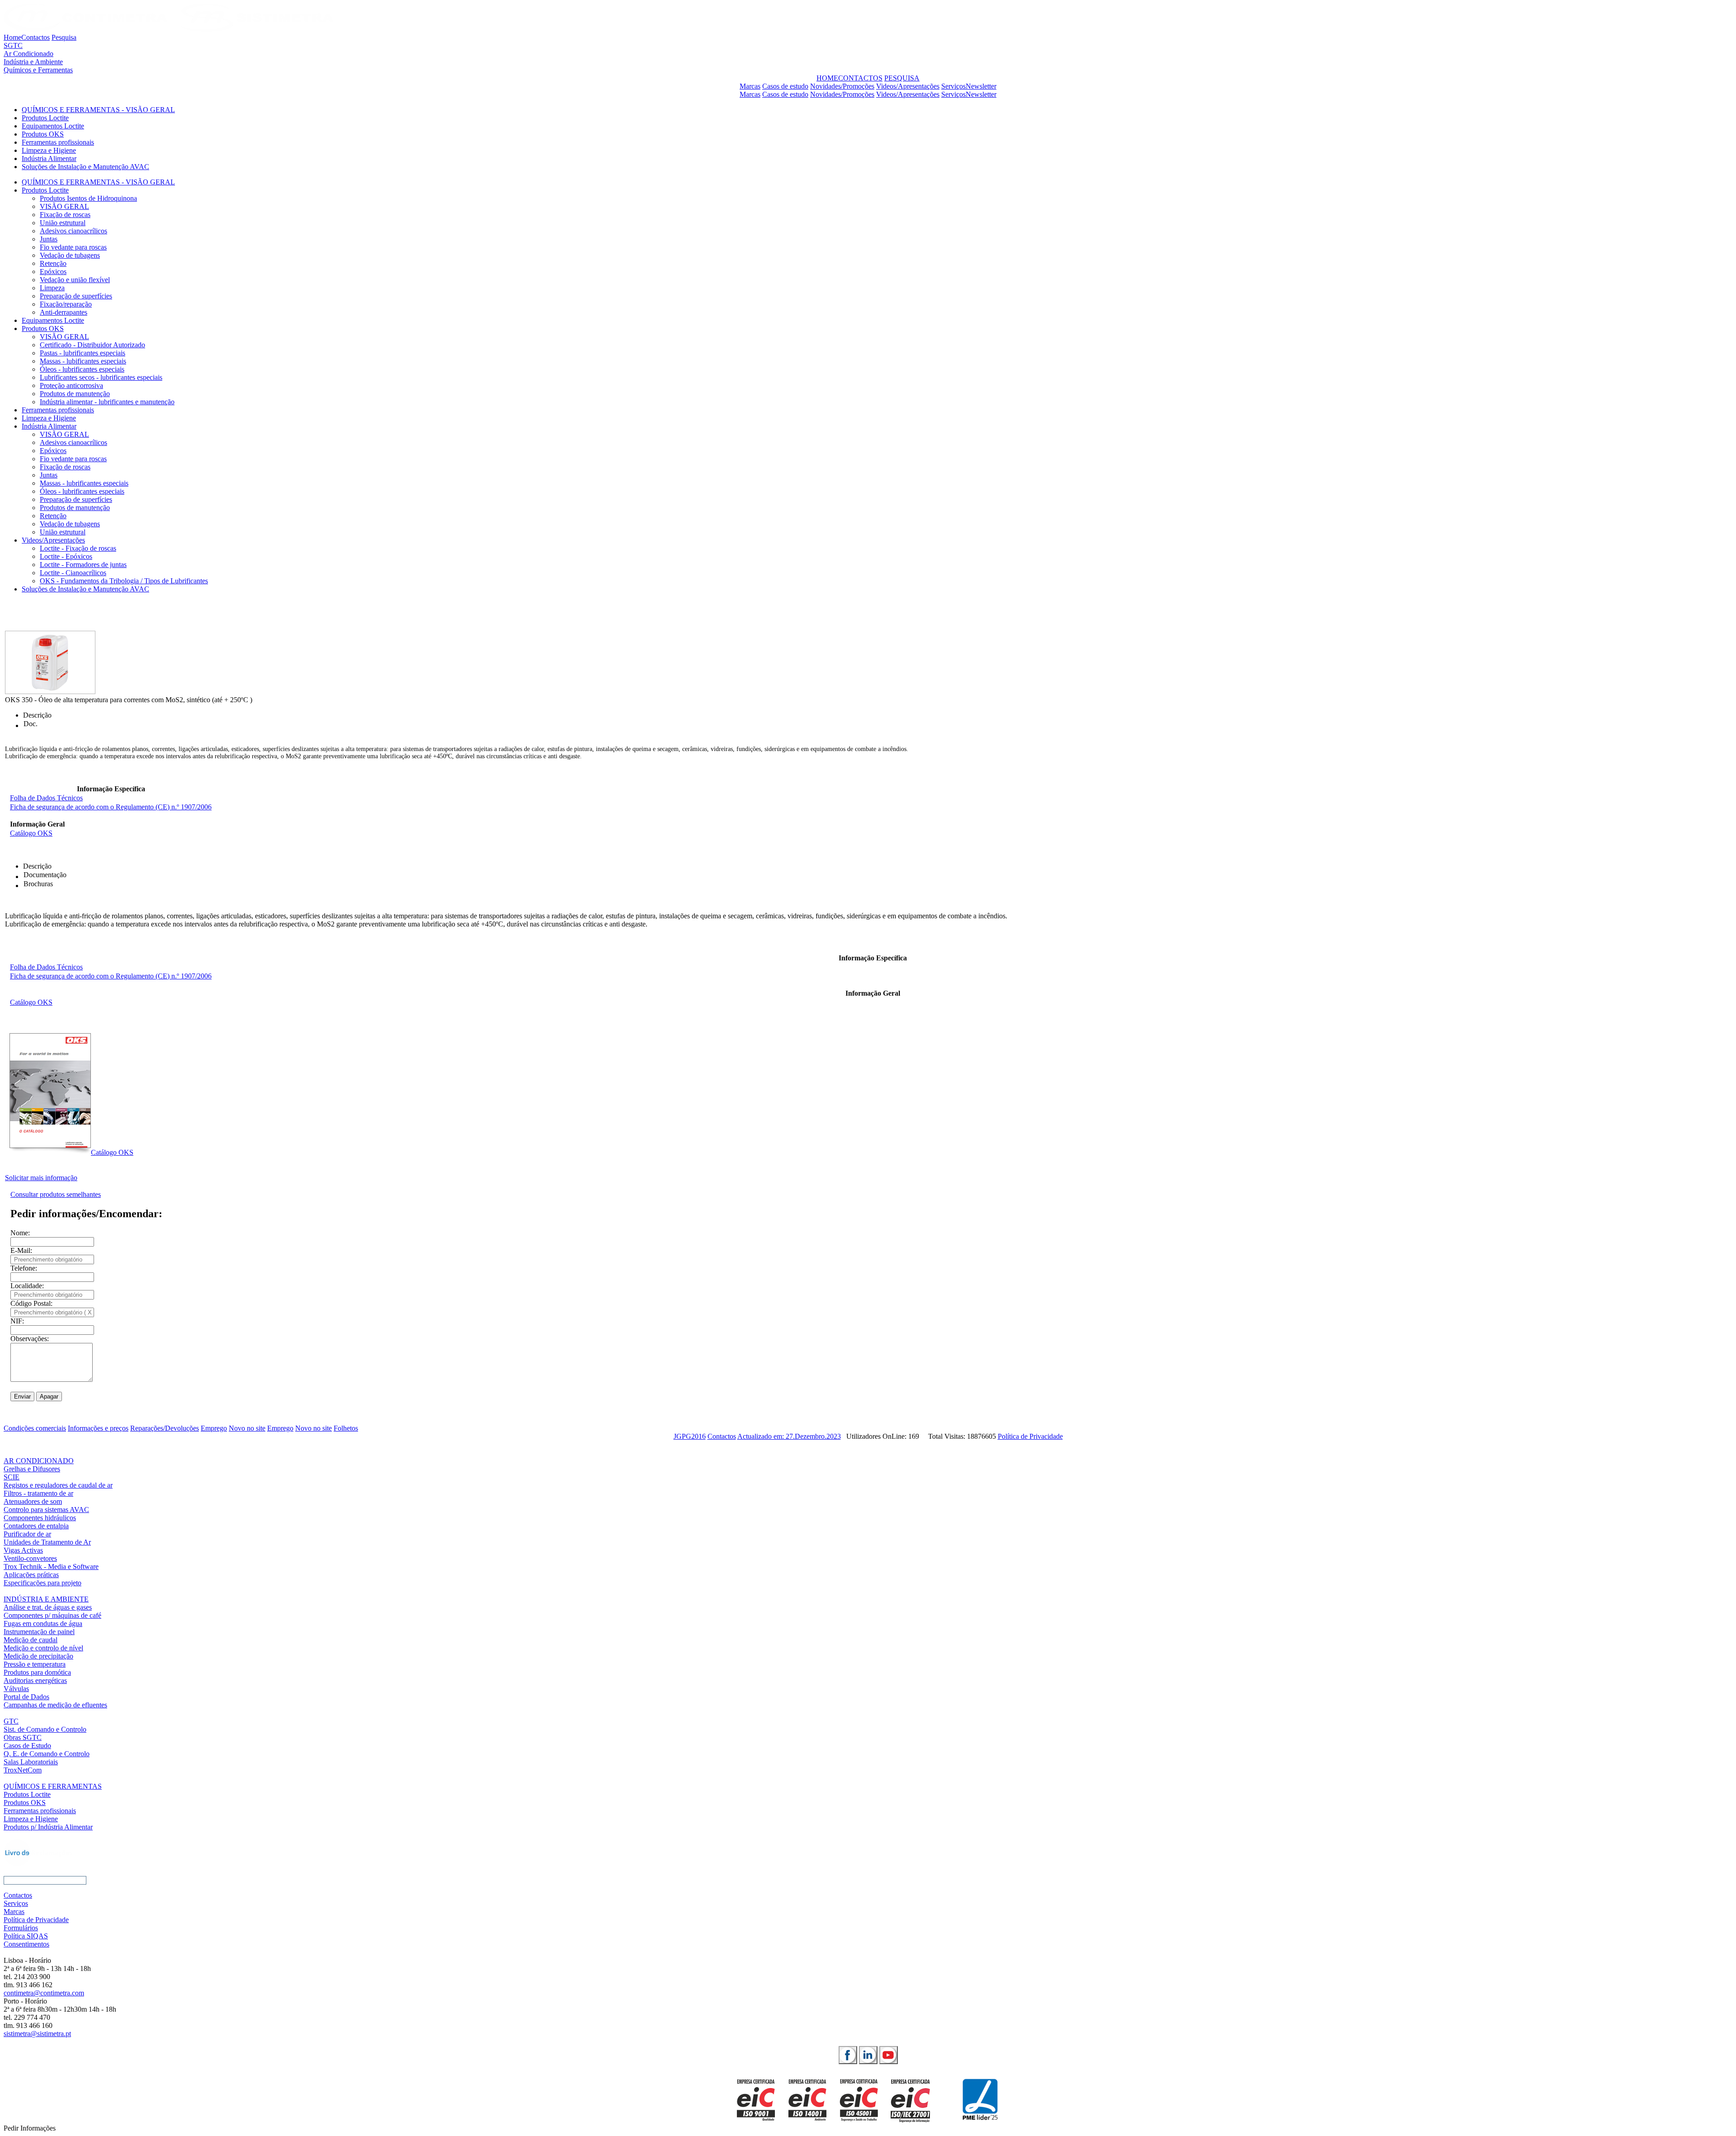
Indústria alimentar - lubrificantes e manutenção (107, 402)
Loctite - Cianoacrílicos (73, 573)
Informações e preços (98, 1428)
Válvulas (16, 1689)
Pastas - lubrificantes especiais (83, 353)
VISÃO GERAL (64, 206)
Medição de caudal (31, 1640)
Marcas (750, 86)
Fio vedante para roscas (73, 247)
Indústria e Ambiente (33, 62)
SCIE (12, 1477)
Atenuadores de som (33, 1501)
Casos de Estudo (27, 1746)
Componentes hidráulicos (40, 1518)
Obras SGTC (23, 1737)
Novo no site (247, 1428)
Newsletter (981, 86)
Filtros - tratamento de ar (38, 1493)
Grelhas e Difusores (32, 1469)
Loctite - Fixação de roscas (78, 548)
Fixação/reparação (66, 304)
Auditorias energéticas (35, 1680)
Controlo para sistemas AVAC (46, 1510)
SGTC (13, 45)
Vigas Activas (23, 1550)
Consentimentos (26, 1944)
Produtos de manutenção (75, 394)
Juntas (49, 239)
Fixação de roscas (65, 215)
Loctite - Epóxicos (66, 556)
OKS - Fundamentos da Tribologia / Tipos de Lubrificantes (124, 581)
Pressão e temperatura (35, 1664)
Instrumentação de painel (39, 1632)
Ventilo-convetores (30, 1558)
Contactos (35, 37)
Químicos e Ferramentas (38, 70)
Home (12, 37)
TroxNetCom (23, 1770)
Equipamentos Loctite (53, 126)
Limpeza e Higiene (49, 150)
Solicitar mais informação (41, 1178)
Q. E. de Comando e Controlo (47, 1754)
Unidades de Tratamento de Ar (47, 1542)
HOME (827, 78)
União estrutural (63, 223)
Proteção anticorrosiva (71, 385)
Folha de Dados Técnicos (46, 798)
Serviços (953, 86)
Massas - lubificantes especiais (83, 361)
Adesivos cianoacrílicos (73, 231)
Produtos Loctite (45, 118)
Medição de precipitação (38, 1656)
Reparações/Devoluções (165, 1428)
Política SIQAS (26, 1936)
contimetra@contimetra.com (44, 1993)
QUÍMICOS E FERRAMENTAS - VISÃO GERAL (98, 110)
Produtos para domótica (37, 1672)
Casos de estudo (785, 86)
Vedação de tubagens (70, 255)
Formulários (21, 1928)
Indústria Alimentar (49, 158)
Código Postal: (31, 1303)
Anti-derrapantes (64, 312)
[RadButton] (848, 2055)
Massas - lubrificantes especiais (84, 483)
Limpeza (52, 288)
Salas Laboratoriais (31, 1762)
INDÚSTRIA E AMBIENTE (46, 1599)
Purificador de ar (27, 1534)
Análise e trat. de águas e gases (48, 1607)
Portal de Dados (26, 1697)
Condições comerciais (35, 1428)
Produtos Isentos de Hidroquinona (88, 198)
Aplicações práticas (31, 1575)
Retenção (53, 263)
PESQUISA (902, 78)
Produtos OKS (43, 134)
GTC (11, 1721)
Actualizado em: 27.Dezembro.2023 (789, 1436)
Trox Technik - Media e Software (51, 1567)
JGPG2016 (690, 1436)
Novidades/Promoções (842, 86)
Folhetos (346, 1428)
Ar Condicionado (28, 54)
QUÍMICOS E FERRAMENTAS (53, 1786)
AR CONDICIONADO (39, 1461)
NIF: (17, 1321)
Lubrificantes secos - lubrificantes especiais (101, 377)
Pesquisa (64, 37)
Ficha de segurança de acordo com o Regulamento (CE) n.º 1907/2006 (111, 807)
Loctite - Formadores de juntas (83, 565)
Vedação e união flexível (75, 280)
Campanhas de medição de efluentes (55, 1705)
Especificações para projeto (42, 1583)
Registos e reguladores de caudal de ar (58, 1485)
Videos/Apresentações (908, 86)
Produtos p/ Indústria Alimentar (48, 1827)
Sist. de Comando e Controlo (45, 1729)
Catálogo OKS (31, 833)
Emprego (214, 1428)
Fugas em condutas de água (43, 1623)
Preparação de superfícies (76, 296)
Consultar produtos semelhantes (56, 1194)
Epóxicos (53, 272)
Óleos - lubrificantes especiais (82, 369)
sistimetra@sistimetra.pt (37, 2034)
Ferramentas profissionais (58, 142)
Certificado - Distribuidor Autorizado (92, 345)
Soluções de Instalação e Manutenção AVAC (85, 167)
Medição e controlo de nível (43, 1648)
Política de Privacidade (1030, 1436)
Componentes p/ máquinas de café (52, 1615)
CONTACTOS (860, 78)
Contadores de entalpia (36, 1526)
